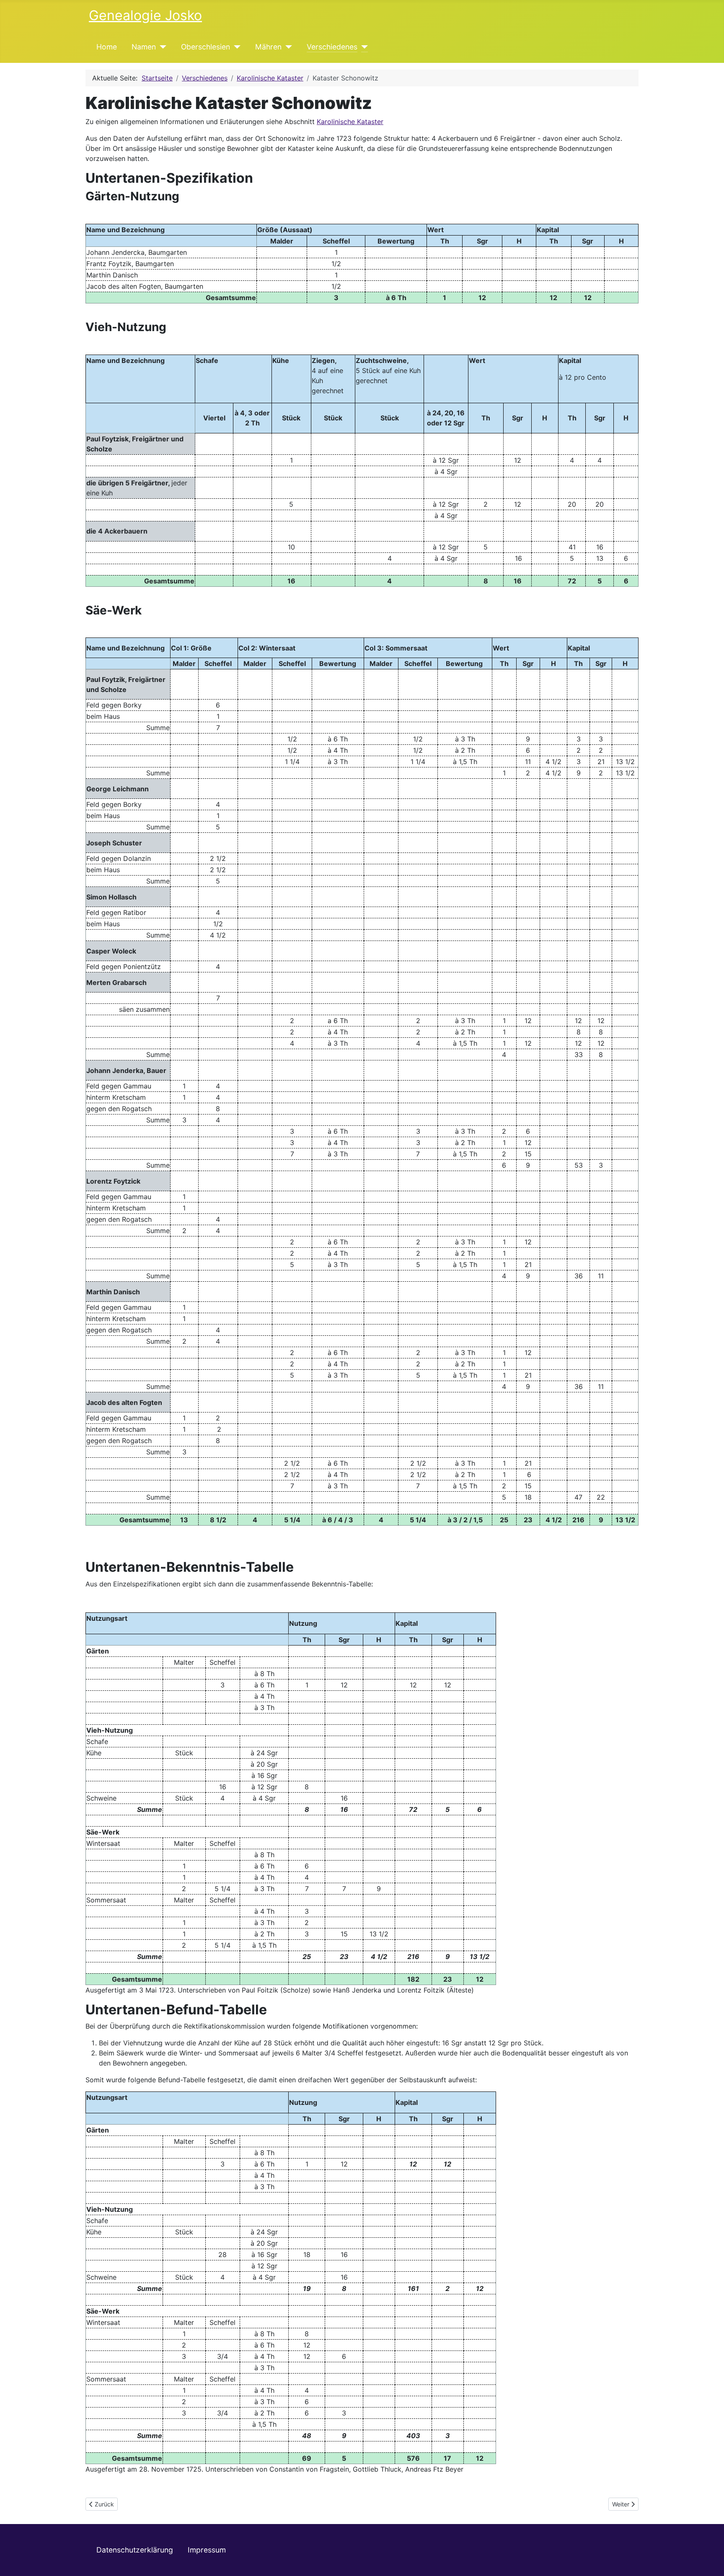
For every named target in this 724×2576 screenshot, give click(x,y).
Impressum (207, 2550)
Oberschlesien (206, 47)
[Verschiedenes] (363, 47)
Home (107, 47)
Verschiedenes (332, 47)
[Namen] (161, 47)
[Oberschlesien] (235, 47)
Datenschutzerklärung (135, 2550)
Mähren (268, 47)
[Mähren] (287, 47)
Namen (144, 47)
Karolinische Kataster (350, 122)
